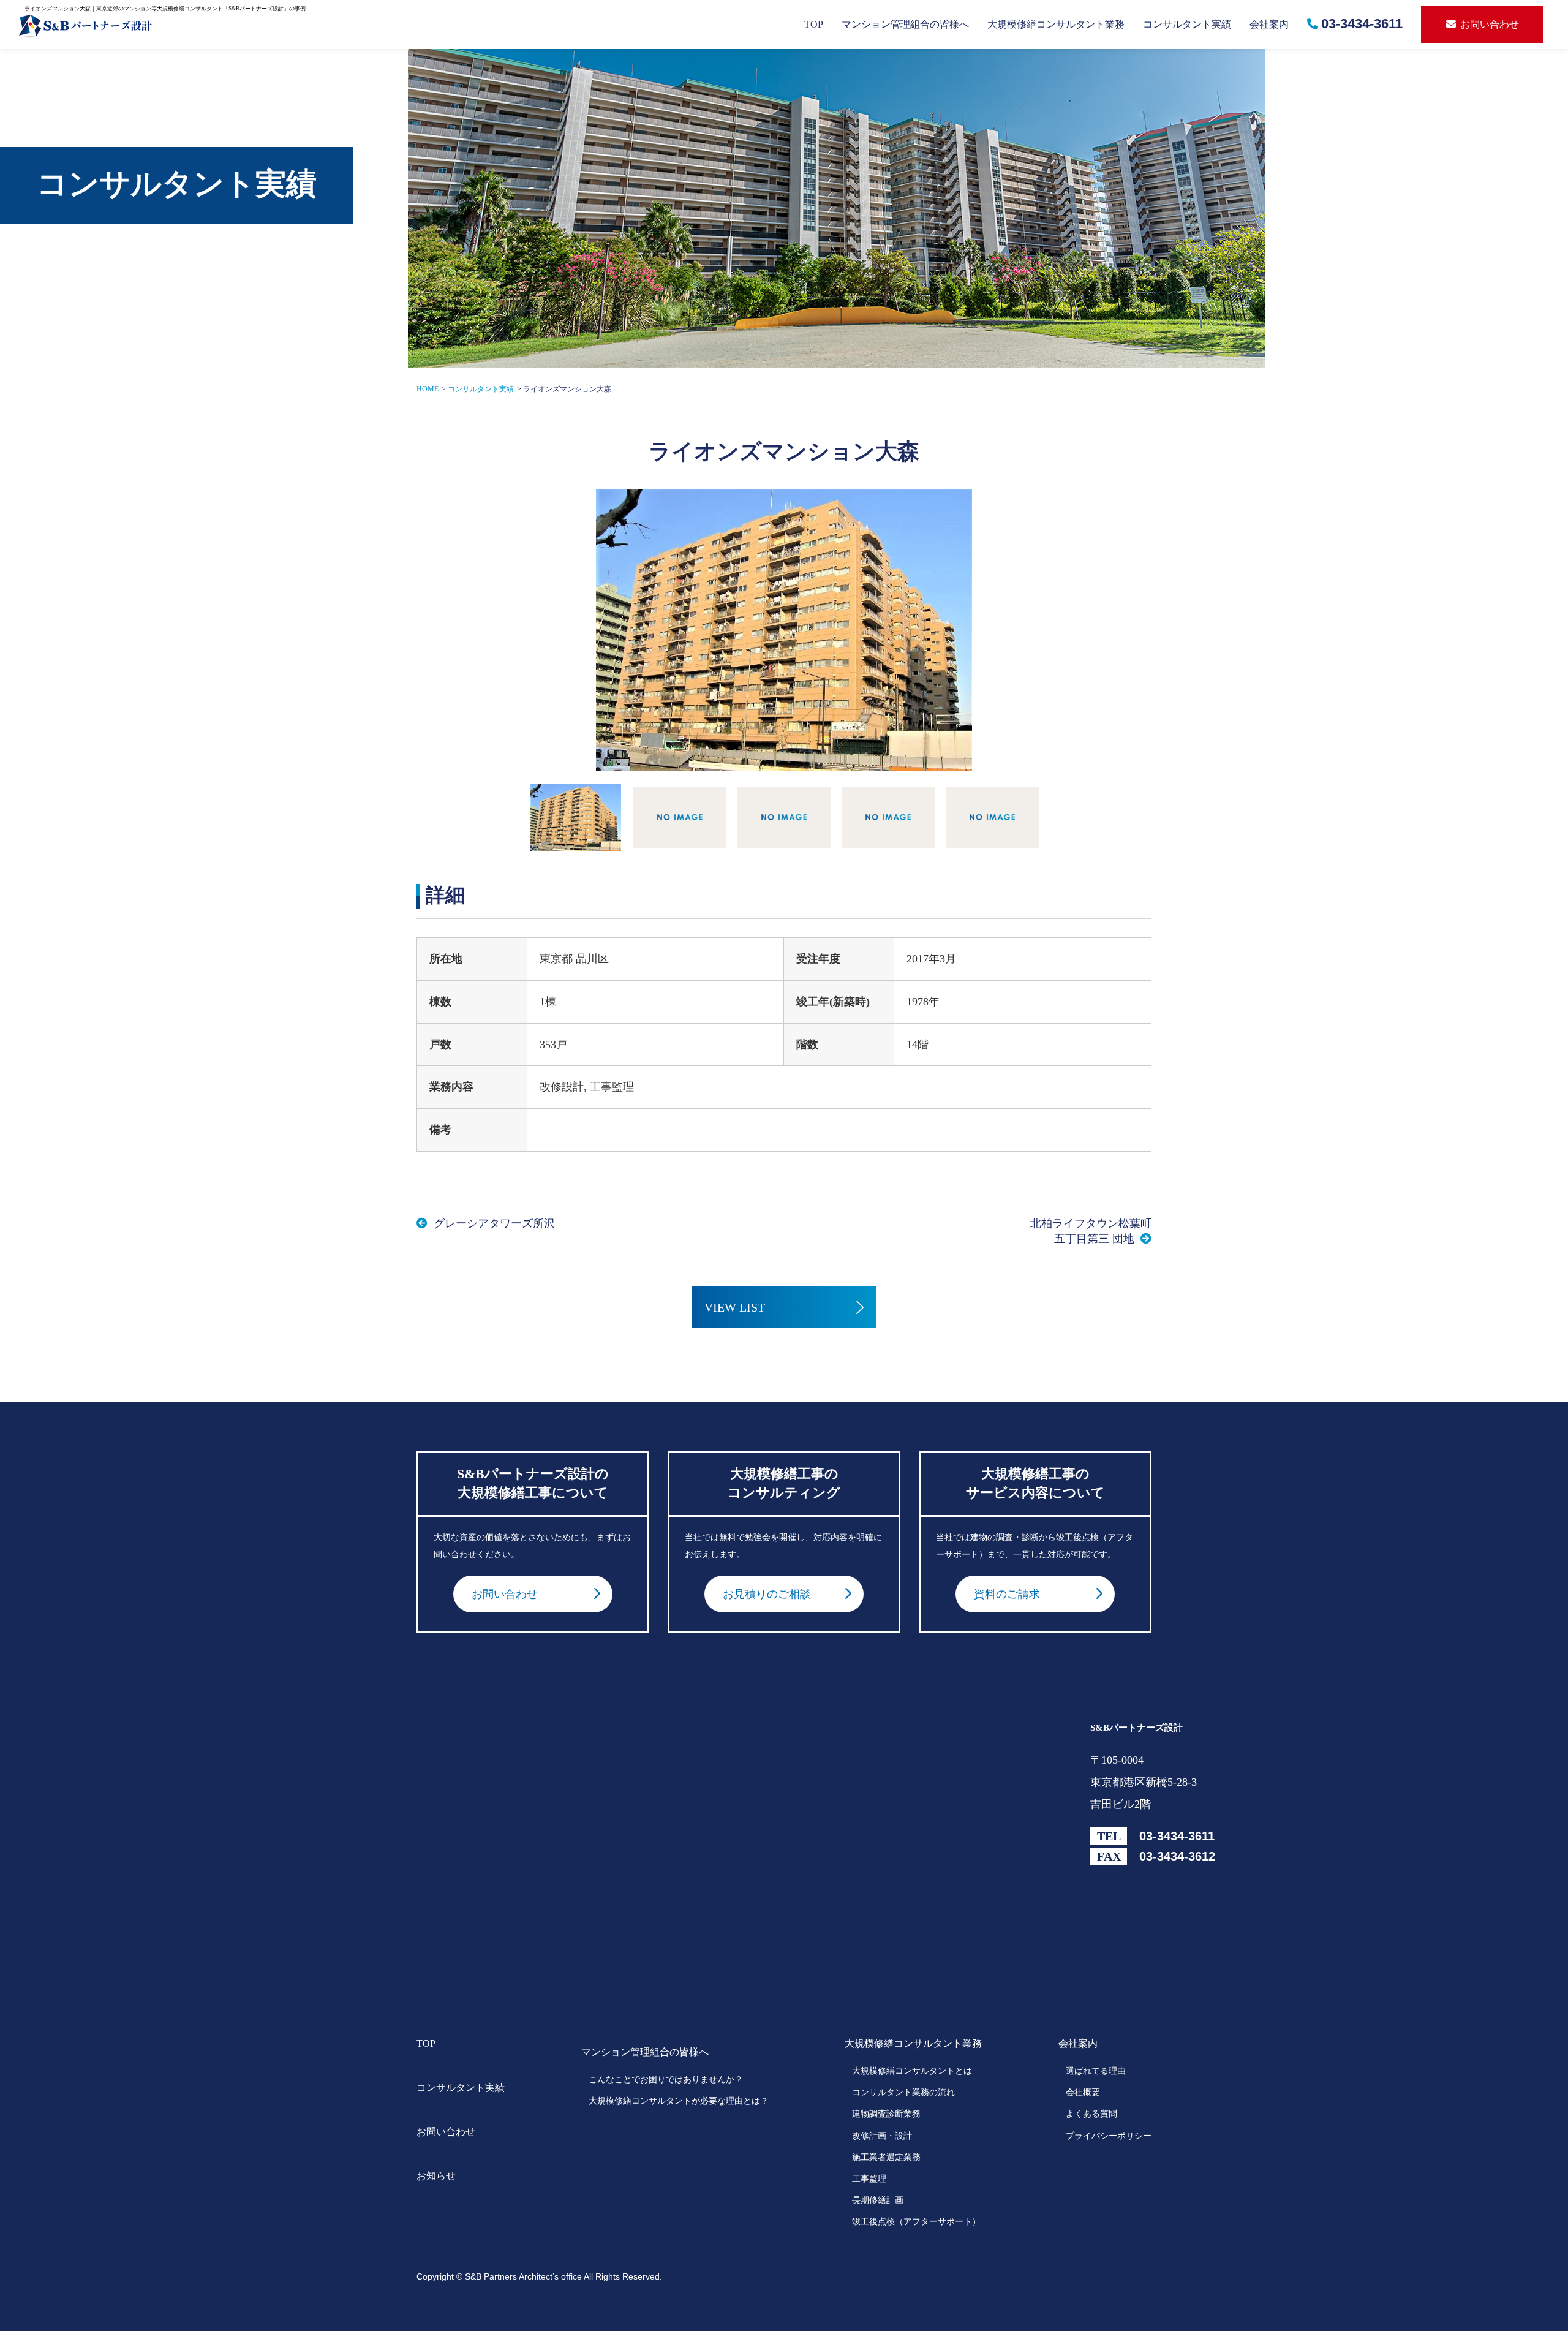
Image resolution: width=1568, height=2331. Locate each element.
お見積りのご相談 (767, 1594)
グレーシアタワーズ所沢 (494, 1223)
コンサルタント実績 (1187, 24)
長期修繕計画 (878, 2200)
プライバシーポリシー (1109, 2136)
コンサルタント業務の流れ (903, 2092)
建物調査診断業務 (886, 2114)
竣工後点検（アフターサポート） (916, 2222)
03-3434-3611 (1362, 24)
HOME (428, 389)
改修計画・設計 (882, 2136)
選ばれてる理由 (1096, 2071)
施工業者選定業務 (886, 2157)
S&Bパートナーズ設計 (1136, 1728)
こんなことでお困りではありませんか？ (666, 2080)
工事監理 (869, 2179)
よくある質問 (1091, 2114)
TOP (814, 24)
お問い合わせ (1490, 24)
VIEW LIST (735, 1307)
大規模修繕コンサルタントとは (912, 2071)
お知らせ (436, 2176)
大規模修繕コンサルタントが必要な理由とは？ (679, 2101)
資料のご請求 (1007, 1594)
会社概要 (1083, 2092)
